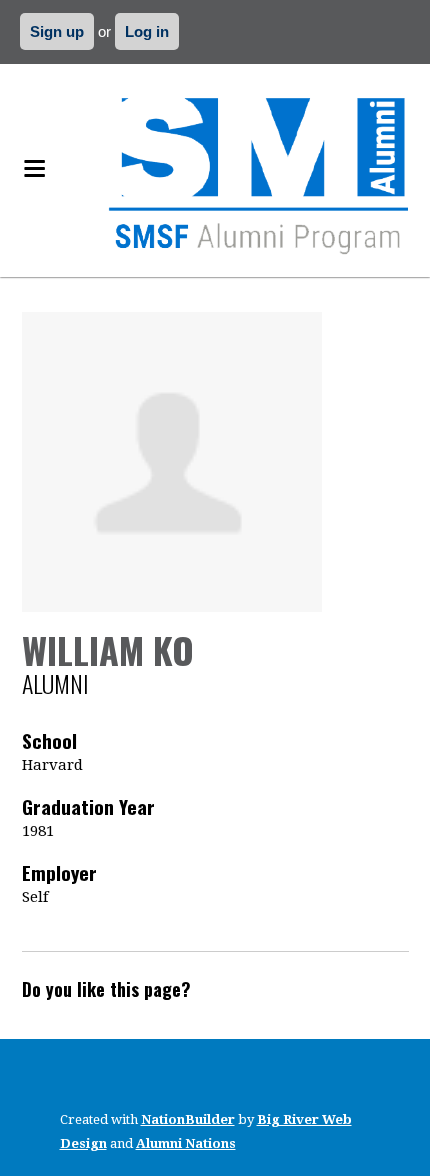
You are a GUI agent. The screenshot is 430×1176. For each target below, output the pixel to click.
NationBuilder (188, 1119)
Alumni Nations (186, 1143)
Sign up (57, 31)
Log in (147, 31)
